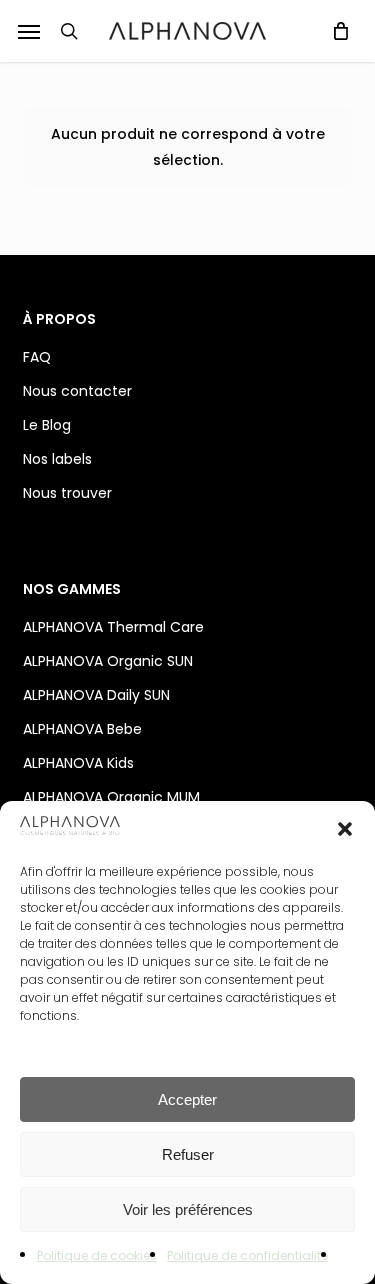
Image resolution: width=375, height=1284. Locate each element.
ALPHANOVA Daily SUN (96, 695)
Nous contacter (77, 391)
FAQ (37, 357)
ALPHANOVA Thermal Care (113, 627)
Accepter (187, 1099)
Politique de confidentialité (247, 1255)
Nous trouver (67, 493)
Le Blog (47, 425)
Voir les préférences (188, 1209)
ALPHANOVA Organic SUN (108, 661)
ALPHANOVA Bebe (82, 729)
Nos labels (57, 459)
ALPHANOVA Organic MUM (111, 797)
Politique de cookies (97, 1255)
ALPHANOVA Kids (78, 763)
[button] (29, 31)
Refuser (188, 1154)
